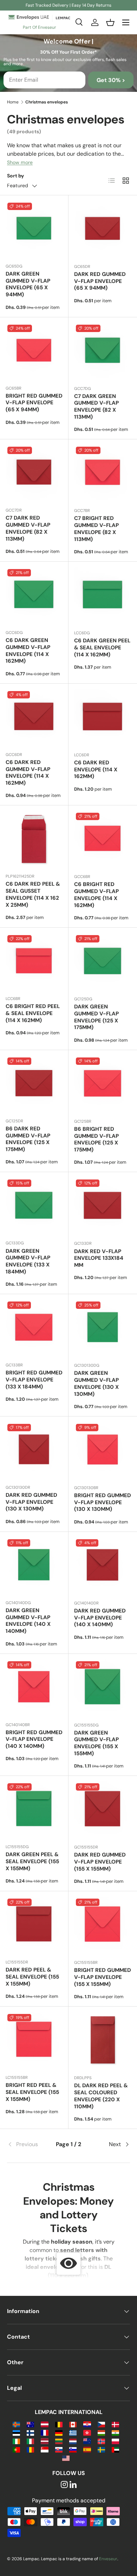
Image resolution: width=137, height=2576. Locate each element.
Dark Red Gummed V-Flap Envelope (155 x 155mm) (100, 1862)
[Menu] (126, 22)
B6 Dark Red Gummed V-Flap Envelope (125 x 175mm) (28, 1139)
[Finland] (30, 2432)
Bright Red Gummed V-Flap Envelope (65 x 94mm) (34, 403)
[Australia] (30, 2424)
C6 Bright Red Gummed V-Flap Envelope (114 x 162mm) (96, 895)
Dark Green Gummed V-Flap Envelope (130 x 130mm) (96, 1383)
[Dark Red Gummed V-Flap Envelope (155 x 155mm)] (103, 1810)
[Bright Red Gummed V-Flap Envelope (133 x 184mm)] (34, 1328)
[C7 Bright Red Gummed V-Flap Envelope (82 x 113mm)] (103, 474)
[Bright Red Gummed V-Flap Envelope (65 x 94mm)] (34, 351)
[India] (115, 2432)
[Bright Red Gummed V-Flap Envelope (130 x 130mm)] (103, 1451)
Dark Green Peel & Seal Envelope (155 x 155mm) (32, 1861)
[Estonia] (16, 2432)
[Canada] (73, 2424)
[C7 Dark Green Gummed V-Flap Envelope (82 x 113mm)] (103, 351)
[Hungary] (101, 2432)
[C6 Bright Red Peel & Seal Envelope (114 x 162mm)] (34, 962)
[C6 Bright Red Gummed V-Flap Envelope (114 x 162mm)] (103, 840)
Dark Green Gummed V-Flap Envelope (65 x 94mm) (28, 284)
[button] (110, 22)
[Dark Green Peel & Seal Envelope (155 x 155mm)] (34, 1810)
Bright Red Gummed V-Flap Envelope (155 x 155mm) (103, 1977)
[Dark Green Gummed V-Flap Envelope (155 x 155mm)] (103, 1688)
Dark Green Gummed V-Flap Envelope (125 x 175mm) (96, 1017)
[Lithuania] (59, 2441)
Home (13, 102)
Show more (20, 162)
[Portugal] (16, 2449)
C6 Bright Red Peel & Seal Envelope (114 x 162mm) (33, 1013)
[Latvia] (44, 2441)
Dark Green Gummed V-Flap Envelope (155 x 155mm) (96, 1743)
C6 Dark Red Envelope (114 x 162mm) (96, 770)
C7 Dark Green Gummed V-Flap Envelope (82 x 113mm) (96, 407)
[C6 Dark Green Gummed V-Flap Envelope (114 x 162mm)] (34, 596)
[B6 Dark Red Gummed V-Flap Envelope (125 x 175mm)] (34, 1084)
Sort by (16, 176)
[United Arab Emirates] (115, 2449)
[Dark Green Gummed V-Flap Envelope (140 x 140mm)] (34, 1566)
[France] (44, 2432)
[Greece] (73, 2432)
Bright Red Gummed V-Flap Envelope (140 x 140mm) (34, 1739)
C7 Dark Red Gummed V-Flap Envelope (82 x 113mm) (28, 528)
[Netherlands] (73, 2441)
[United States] (66, 2458)
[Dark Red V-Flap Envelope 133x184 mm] (103, 1206)
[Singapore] (44, 2449)
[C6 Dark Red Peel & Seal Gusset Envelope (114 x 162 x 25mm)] (34, 839)
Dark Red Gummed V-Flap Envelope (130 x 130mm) (31, 1502)
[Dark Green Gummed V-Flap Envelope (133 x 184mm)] (34, 1206)
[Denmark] (115, 2424)
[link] (28, 2144)
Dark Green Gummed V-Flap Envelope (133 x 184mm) (28, 1261)
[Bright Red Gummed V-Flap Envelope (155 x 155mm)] (103, 1925)
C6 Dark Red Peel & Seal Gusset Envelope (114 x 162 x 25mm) (33, 894)
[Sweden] (101, 2449)
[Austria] (44, 2424)
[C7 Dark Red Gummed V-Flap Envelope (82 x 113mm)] (34, 473)
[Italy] (30, 2441)
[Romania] (30, 2449)
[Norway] (101, 2441)
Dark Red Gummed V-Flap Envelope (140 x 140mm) (100, 1618)
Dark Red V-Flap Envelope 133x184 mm (99, 1258)
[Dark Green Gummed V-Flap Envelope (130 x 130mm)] (103, 1328)
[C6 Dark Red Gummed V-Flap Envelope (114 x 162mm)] (34, 718)
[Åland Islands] (16, 2424)
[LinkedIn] (73, 2485)
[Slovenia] (73, 2449)
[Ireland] (16, 2441)
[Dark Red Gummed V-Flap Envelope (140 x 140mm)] (103, 1566)
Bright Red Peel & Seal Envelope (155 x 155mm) (32, 2092)
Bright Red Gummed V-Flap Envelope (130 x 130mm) (103, 1502)
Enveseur (108, 2559)
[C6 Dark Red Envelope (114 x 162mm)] (103, 718)
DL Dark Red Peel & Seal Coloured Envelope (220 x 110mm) (101, 2096)
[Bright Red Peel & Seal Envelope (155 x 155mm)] (34, 2041)
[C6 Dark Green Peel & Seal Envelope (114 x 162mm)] (103, 596)
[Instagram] (64, 2485)
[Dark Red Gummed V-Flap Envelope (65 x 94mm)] (103, 229)
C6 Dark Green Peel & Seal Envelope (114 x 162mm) (102, 648)
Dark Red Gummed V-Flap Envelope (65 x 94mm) (100, 281)
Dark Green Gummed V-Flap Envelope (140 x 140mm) (28, 1621)
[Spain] (87, 2449)
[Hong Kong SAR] (87, 2432)
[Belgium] (59, 2424)
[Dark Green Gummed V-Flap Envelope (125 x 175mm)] (103, 962)
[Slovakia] (59, 2449)
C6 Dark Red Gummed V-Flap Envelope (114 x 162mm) (28, 773)
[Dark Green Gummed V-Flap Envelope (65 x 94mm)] (34, 229)
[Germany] (59, 2432)
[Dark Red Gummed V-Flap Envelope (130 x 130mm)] (34, 1451)
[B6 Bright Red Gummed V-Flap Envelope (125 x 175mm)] (103, 1084)
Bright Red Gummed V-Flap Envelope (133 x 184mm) (34, 1380)
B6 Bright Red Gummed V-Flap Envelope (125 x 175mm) (96, 1139)
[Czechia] (101, 2424)
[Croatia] (87, 2424)
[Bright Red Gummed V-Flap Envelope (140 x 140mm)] (34, 1688)
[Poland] (115, 2441)
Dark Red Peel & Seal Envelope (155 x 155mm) (32, 1977)
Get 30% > (111, 80)
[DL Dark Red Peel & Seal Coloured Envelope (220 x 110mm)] (103, 2041)
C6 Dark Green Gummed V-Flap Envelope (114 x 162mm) (28, 651)
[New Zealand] (87, 2441)
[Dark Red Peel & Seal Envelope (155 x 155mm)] (34, 1925)
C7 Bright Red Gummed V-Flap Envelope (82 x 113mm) (96, 529)
